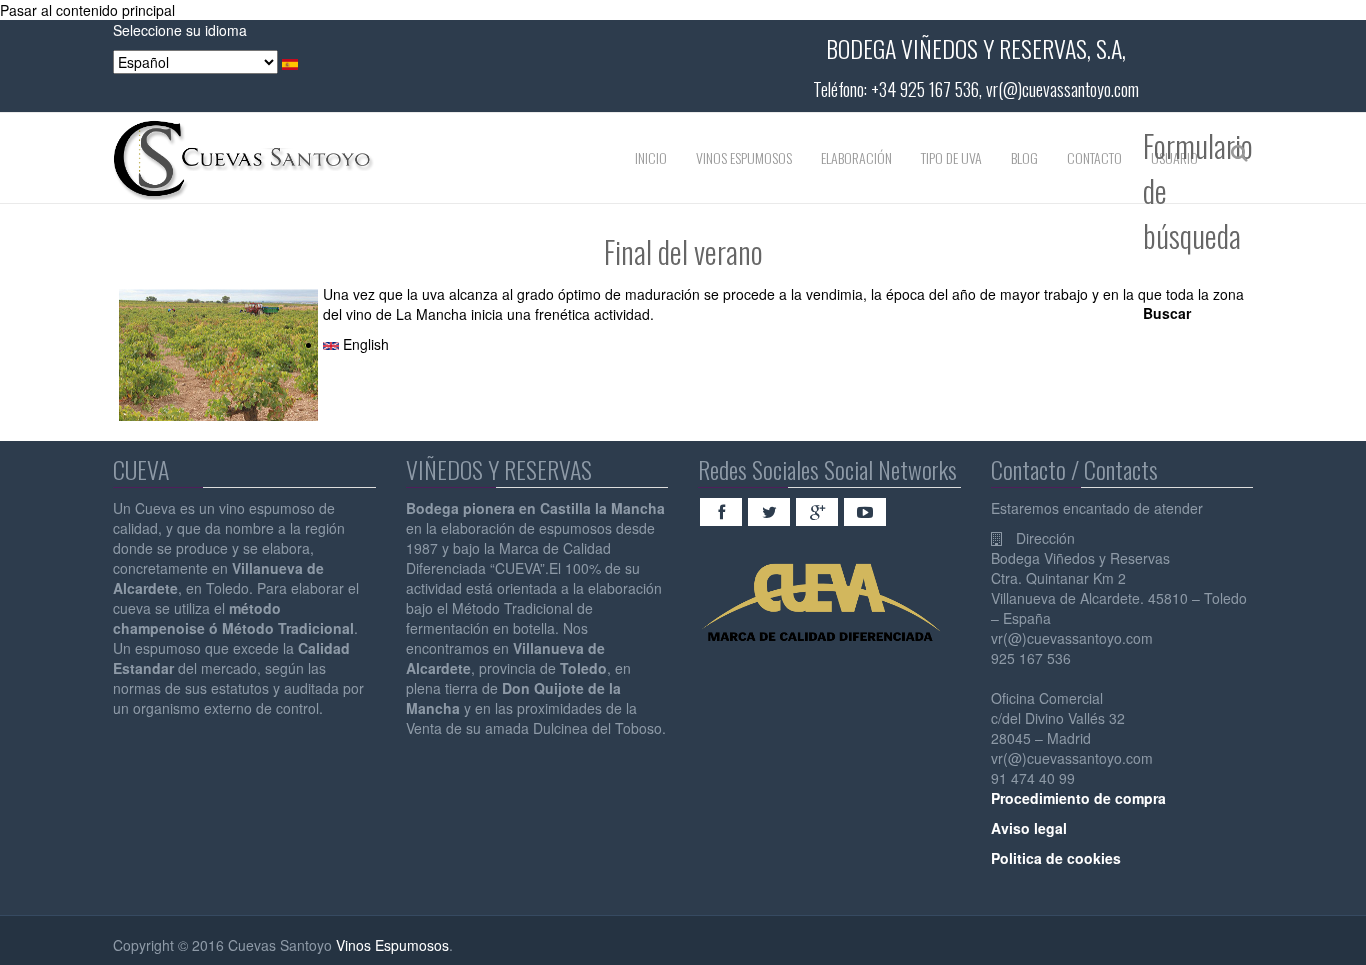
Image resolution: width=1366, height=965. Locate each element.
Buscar (1167, 313)
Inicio (651, 157)
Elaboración (856, 157)
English (364, 344)
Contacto (1094, 157)
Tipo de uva (951, 157)
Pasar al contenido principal (87, 10)
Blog (1024, 157)
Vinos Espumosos (744, 157)
